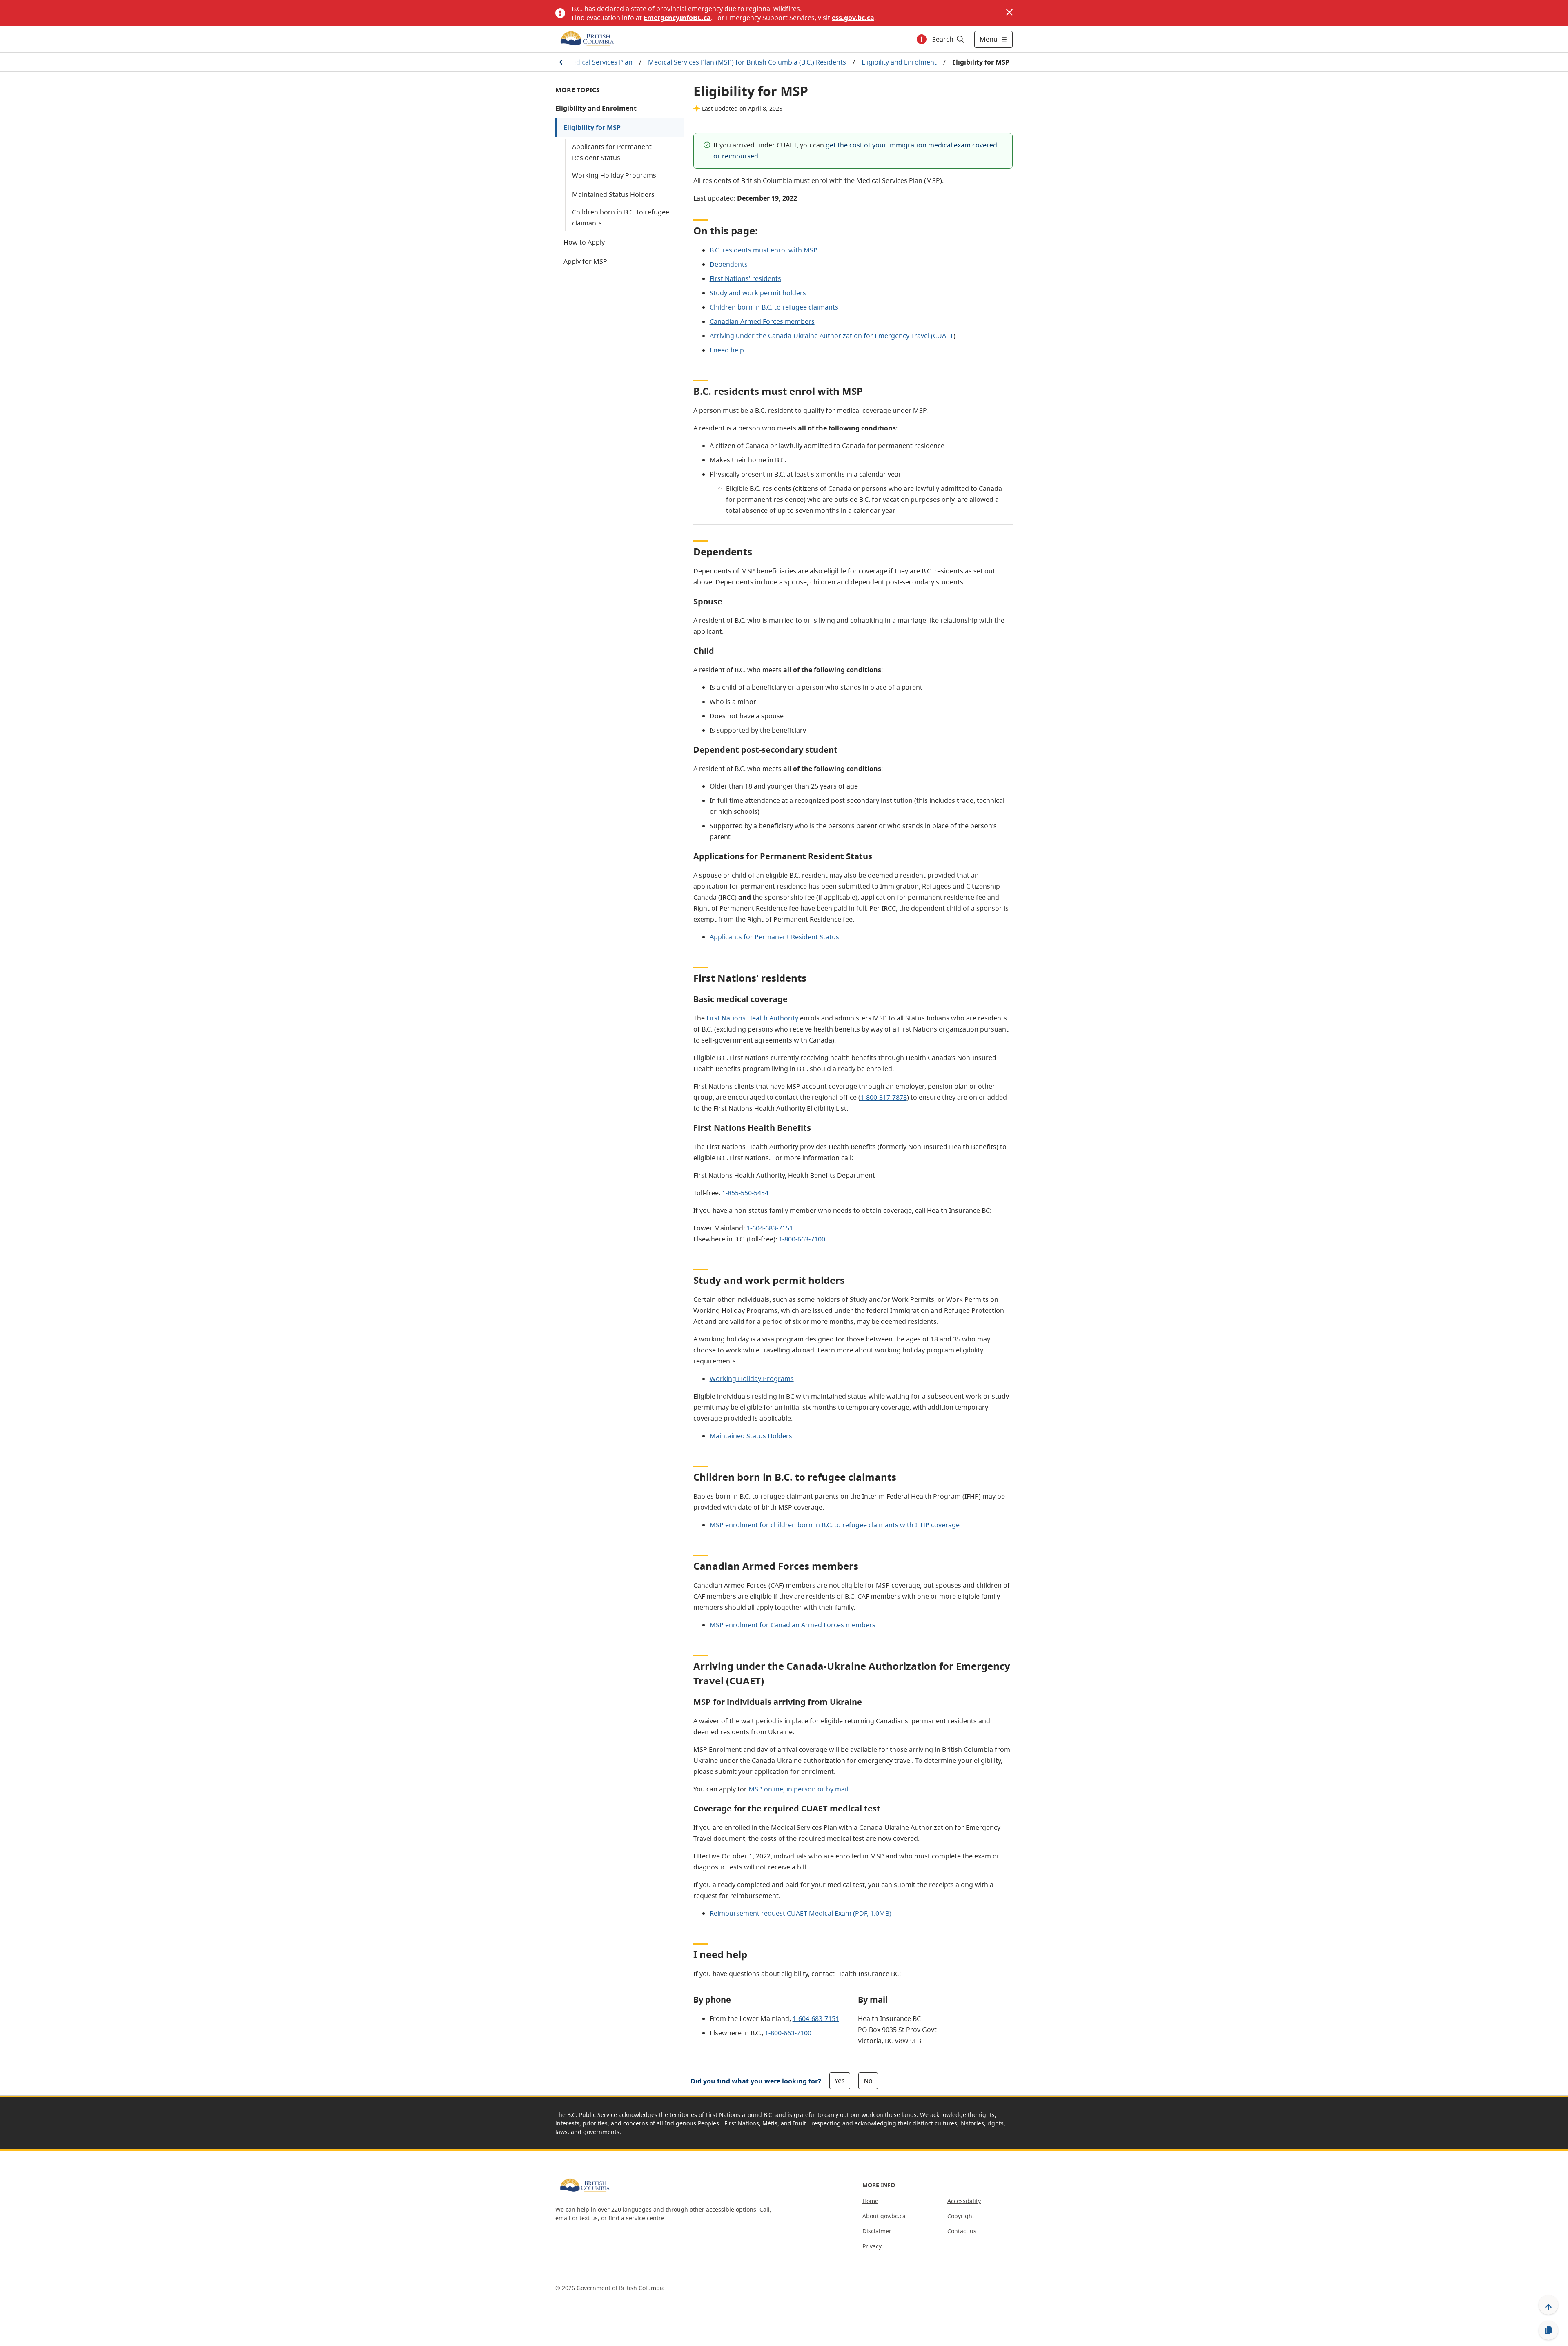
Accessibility (964, 2201)
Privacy (872, 2246)
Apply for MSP (585, 261)
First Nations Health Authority (752, 1018)
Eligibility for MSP (592, 127)
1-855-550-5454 (745, 1193)
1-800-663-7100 (802, 1239)
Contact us (962, 2231)
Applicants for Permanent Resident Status (612, 152)
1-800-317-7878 (884, 1097)
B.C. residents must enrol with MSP (764, 250)
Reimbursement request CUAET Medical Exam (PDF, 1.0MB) (801, 1913)
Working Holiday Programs (614, 175)
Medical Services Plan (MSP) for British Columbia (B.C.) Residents (747, 62)
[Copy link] (1548, 2330)
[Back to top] (1548, 2305)
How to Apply (584, 242)
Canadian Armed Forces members (762, 321)
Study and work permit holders (758, 293)
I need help (727, 350)
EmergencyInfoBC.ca (677, 18)
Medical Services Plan (599, 62)
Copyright (961, 2216)
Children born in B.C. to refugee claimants (621, 217)
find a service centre (636, 2218)
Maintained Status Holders (613, 194)
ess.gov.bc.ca (853, 18)
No (868, 2081)
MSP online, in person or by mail (798, 1789)
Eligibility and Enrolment (899, 62)
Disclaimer (877, 2231)
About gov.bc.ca (884, 2216)
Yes (840, 2081)
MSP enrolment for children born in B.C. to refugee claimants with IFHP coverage (835, 1525)
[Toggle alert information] (922, 39)
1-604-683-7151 (770, 1228)
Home (870, 2201)
